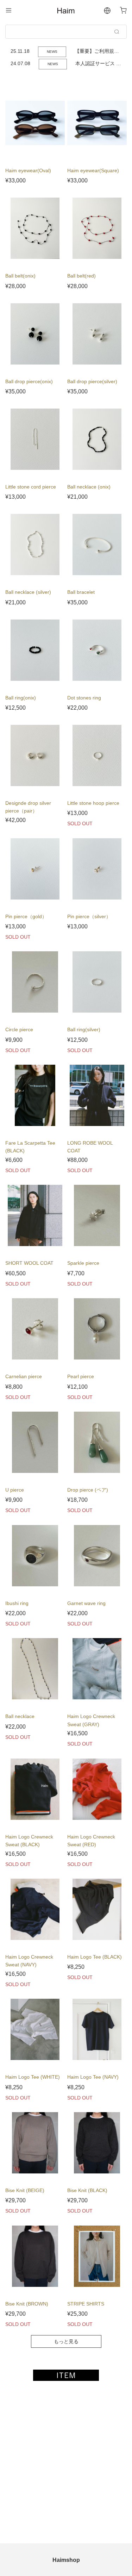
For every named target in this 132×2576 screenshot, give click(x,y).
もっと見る (66, 2341)
